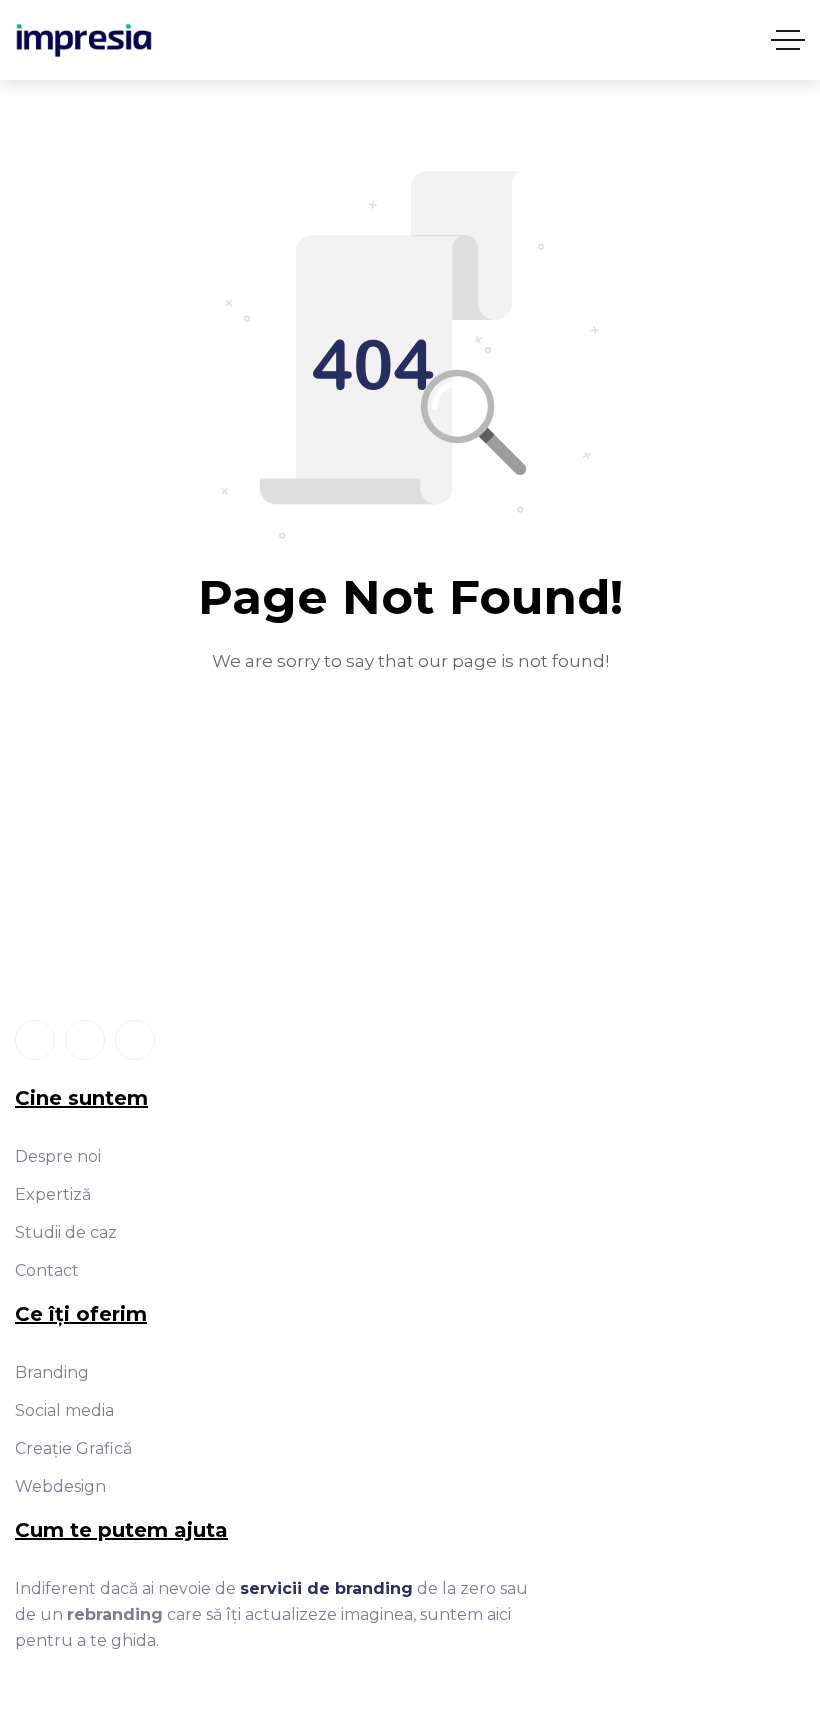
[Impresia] (84, 40)
